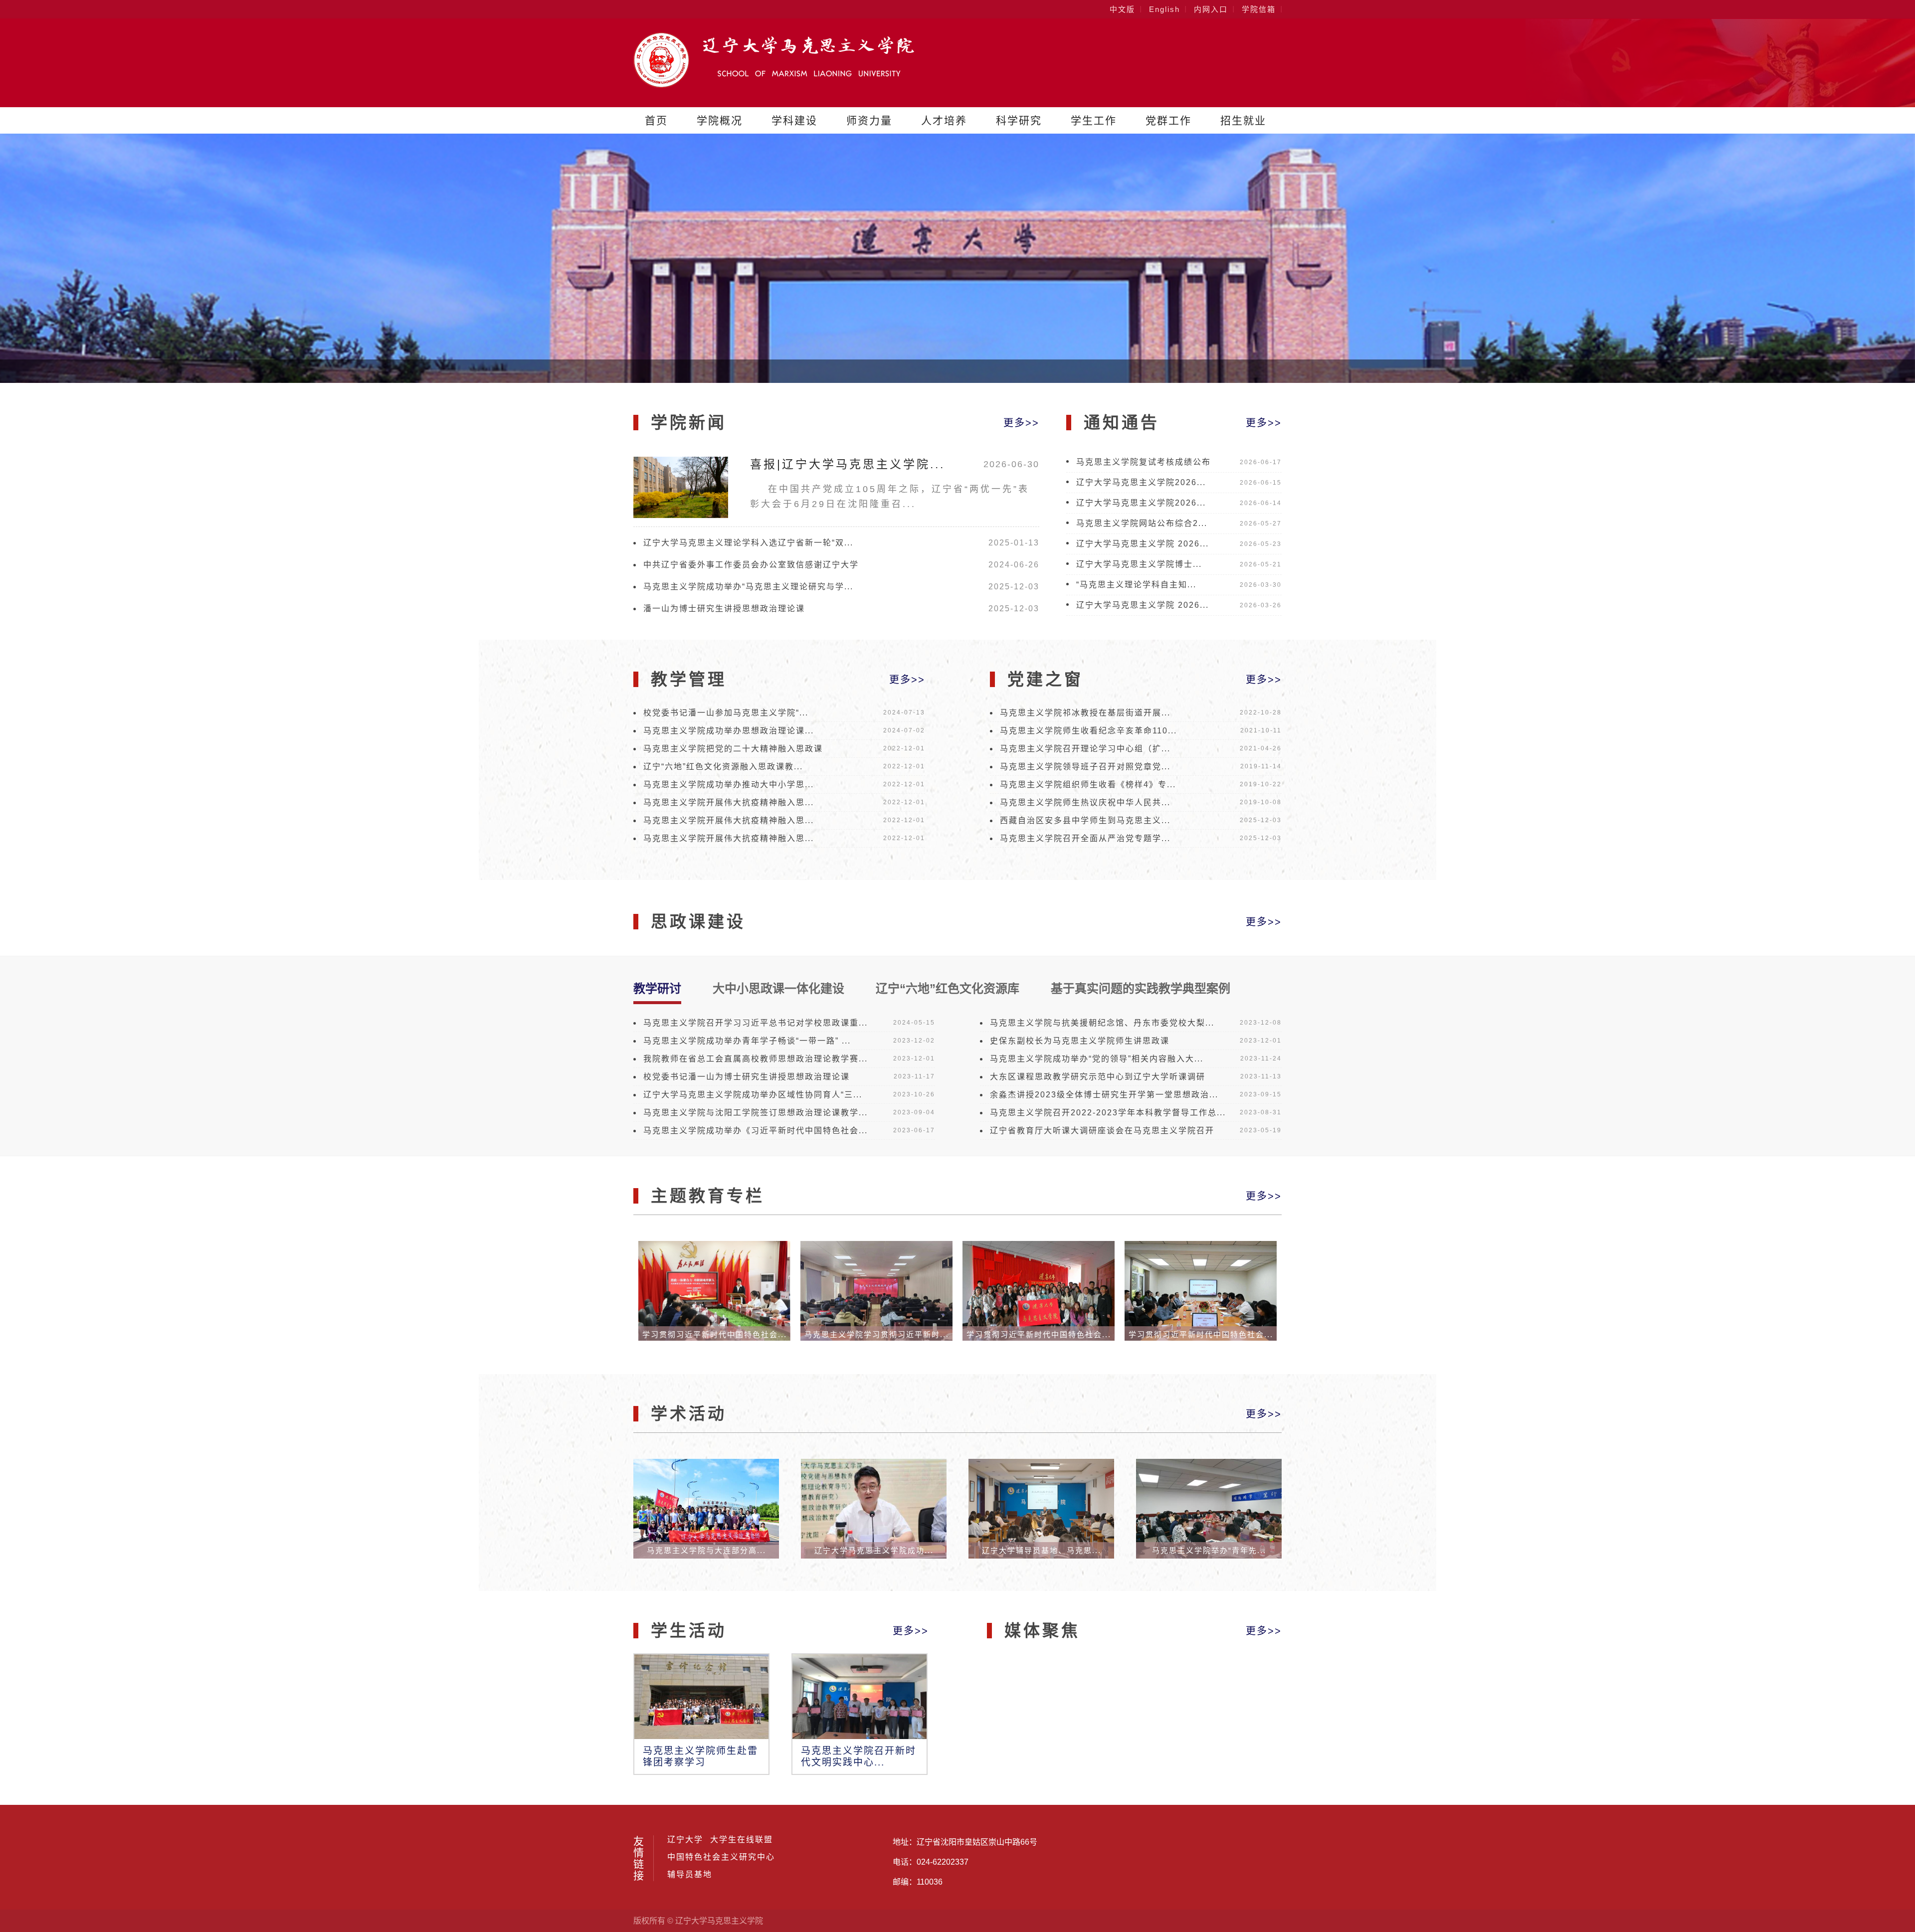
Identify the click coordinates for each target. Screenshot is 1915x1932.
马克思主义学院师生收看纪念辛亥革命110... (1088, 731)
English (1164, 9)
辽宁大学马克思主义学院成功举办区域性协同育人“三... (753, 1095)
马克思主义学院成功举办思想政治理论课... (729, 731)
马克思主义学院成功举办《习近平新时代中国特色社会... (756, 1131)
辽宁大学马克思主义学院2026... (1141, 482)
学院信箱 (1259, 9)
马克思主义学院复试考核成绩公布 (1144, 462)
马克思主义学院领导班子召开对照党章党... (1085, 767)
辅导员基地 (690, 1875)
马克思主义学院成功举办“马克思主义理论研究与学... (748, 587)
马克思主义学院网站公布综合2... (1142, 523)
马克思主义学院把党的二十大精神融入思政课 (733, 749)
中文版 (1122, 9)
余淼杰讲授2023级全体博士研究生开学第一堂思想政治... (1104, 1095)
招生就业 (1243, 120)
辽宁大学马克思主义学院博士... (1139, 564)
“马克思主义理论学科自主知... (1136, 585)
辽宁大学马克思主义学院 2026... (1143, 544)
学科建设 (794, 120)
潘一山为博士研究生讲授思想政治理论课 (724, 609)
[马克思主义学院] (774, 85)
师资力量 (869, 120)
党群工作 (1168, 120)
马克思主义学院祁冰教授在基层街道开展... (1085, 713)
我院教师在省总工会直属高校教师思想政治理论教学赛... (756, 1059)
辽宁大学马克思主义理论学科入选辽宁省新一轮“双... (748, 543)
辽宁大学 (685, 1840)
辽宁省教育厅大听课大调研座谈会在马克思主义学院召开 (1102, 1131)
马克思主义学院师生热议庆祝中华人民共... (1085, 802)
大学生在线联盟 (742, 1840)
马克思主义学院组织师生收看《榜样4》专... (1088, 785)
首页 (656, 120)
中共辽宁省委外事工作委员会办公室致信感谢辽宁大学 (751, 565)
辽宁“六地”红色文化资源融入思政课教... (723, 767)
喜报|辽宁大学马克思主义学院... (848, 464)
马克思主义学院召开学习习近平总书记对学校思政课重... (756, 1023)
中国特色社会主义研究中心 (721, 1857)
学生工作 (1094, 120)
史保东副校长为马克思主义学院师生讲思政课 (1080, 1041)
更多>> (1021, 423)
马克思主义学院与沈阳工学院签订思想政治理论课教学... (756, 1113)
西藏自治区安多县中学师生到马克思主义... (1085, 820)
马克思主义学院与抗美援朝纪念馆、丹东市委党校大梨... (1102, 1023)
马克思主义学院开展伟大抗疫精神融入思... (729, 802)
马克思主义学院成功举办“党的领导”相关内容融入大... (1097, 1059)
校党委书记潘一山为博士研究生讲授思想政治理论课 (747, 1077)
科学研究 (1019, 120)
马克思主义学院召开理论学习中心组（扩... (1085, 749)
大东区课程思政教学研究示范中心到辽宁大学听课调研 (1098, 1077)
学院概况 (720, 120)
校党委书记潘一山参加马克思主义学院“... (726, 713)
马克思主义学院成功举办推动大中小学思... (729, 785)
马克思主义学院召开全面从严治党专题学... (1085, 838)
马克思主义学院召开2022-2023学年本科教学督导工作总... (1108, 1113)
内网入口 (1211, 9)
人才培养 (944, 120)
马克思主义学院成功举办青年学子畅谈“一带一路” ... (747, 1041)
